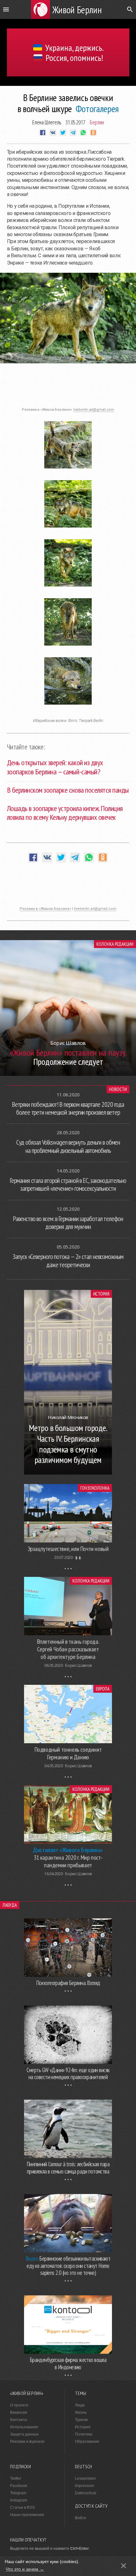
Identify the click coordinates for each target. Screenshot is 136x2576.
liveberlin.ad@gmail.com (94, 410)
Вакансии (19, 2412)
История (101, 1294)
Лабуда (10, 1905)
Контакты (19, 2420)
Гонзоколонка (95, 1488)
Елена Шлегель (47, 122)
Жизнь (81, 2412)
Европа (103, 1689)
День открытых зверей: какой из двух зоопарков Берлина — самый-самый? (55, 767)
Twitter (16, 2478)
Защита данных (24, 2434)
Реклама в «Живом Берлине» (45, 909)
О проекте (19, 2405)
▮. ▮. (79, 1557)
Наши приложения (27, 2515)
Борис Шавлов (78, 1665)
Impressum (84, 2486)
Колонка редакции (115, 944)
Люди (80, 2405)
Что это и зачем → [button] (25, 2569)
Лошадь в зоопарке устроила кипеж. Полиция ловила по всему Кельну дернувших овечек (65, 813)
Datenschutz (86, 2493)
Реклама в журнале (27, 2442)
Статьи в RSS (22, 2507)
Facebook (19, 2486)
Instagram (19, 2500)
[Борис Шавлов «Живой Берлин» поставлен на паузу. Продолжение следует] (68, 1074)
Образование (87, 2442)
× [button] (124, 2566)
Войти (80, 2518)
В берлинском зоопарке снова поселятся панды (68, 790)
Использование (24, 2427)
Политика (84, 2434)
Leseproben (85, 2478)
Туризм (81, 2420)
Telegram (18, 2493)
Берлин (97, 122)
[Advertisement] (68, 389)
